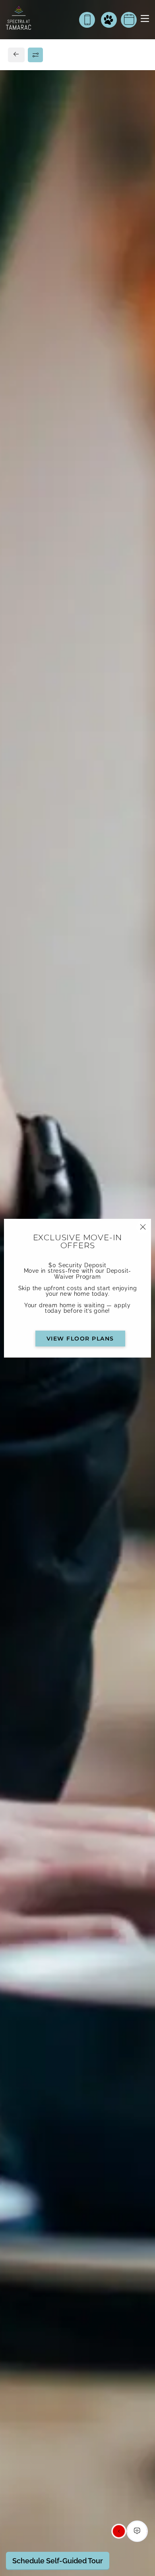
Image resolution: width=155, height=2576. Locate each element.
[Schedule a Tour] (129, 20)
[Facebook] (18, 787)
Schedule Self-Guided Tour (58, 2561)
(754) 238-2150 (37, 769)
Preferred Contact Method (59, 950)
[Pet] (109, 20)
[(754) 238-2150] (87, 20)
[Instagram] (31, 787)
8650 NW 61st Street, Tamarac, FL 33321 (75, 751)
